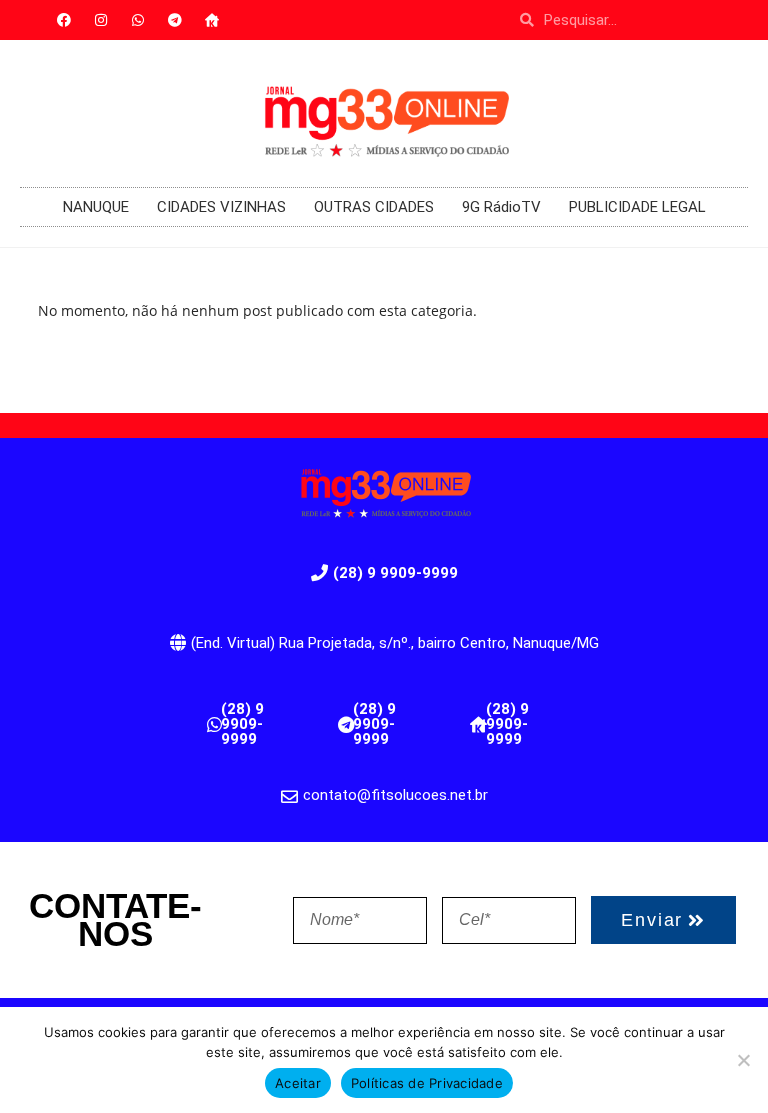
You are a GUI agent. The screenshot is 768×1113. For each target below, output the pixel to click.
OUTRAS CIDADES (374, 207)
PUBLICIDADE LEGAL (637, 207)
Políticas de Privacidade (427, 1083)
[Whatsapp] (138, 20)
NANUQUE (96, 207)
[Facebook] (64, 20)
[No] (743, 1060)
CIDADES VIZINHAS (221, 207)
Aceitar (298, 1083)
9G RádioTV (501, 207)
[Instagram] (101, 20)
